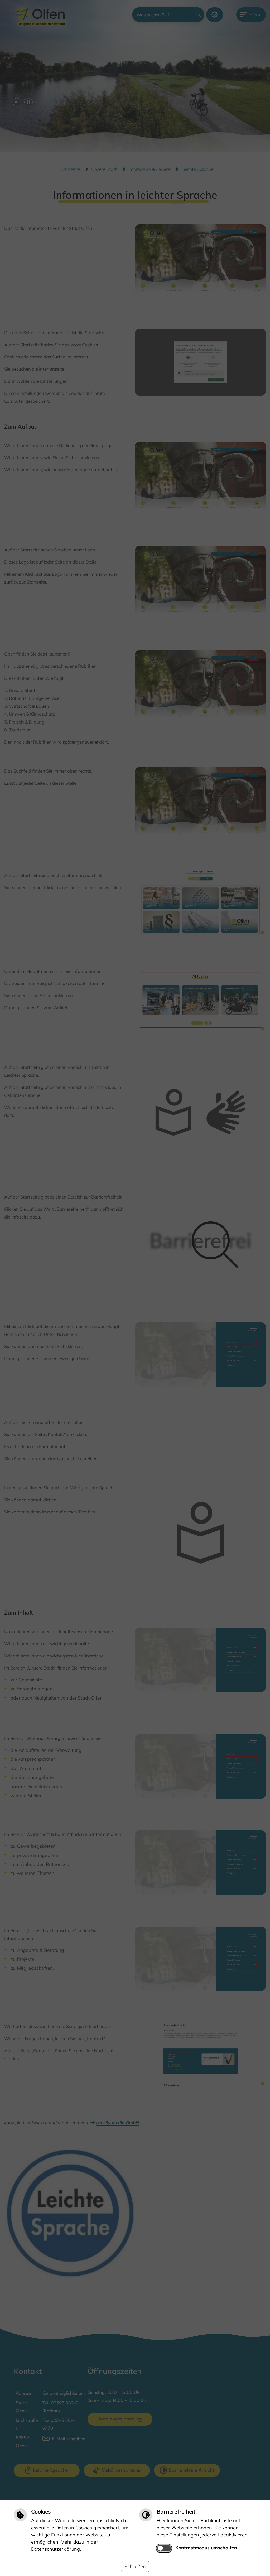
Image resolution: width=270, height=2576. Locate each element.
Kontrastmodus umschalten (206, 2548)
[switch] (164, 2548)
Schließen (135, 2566)
